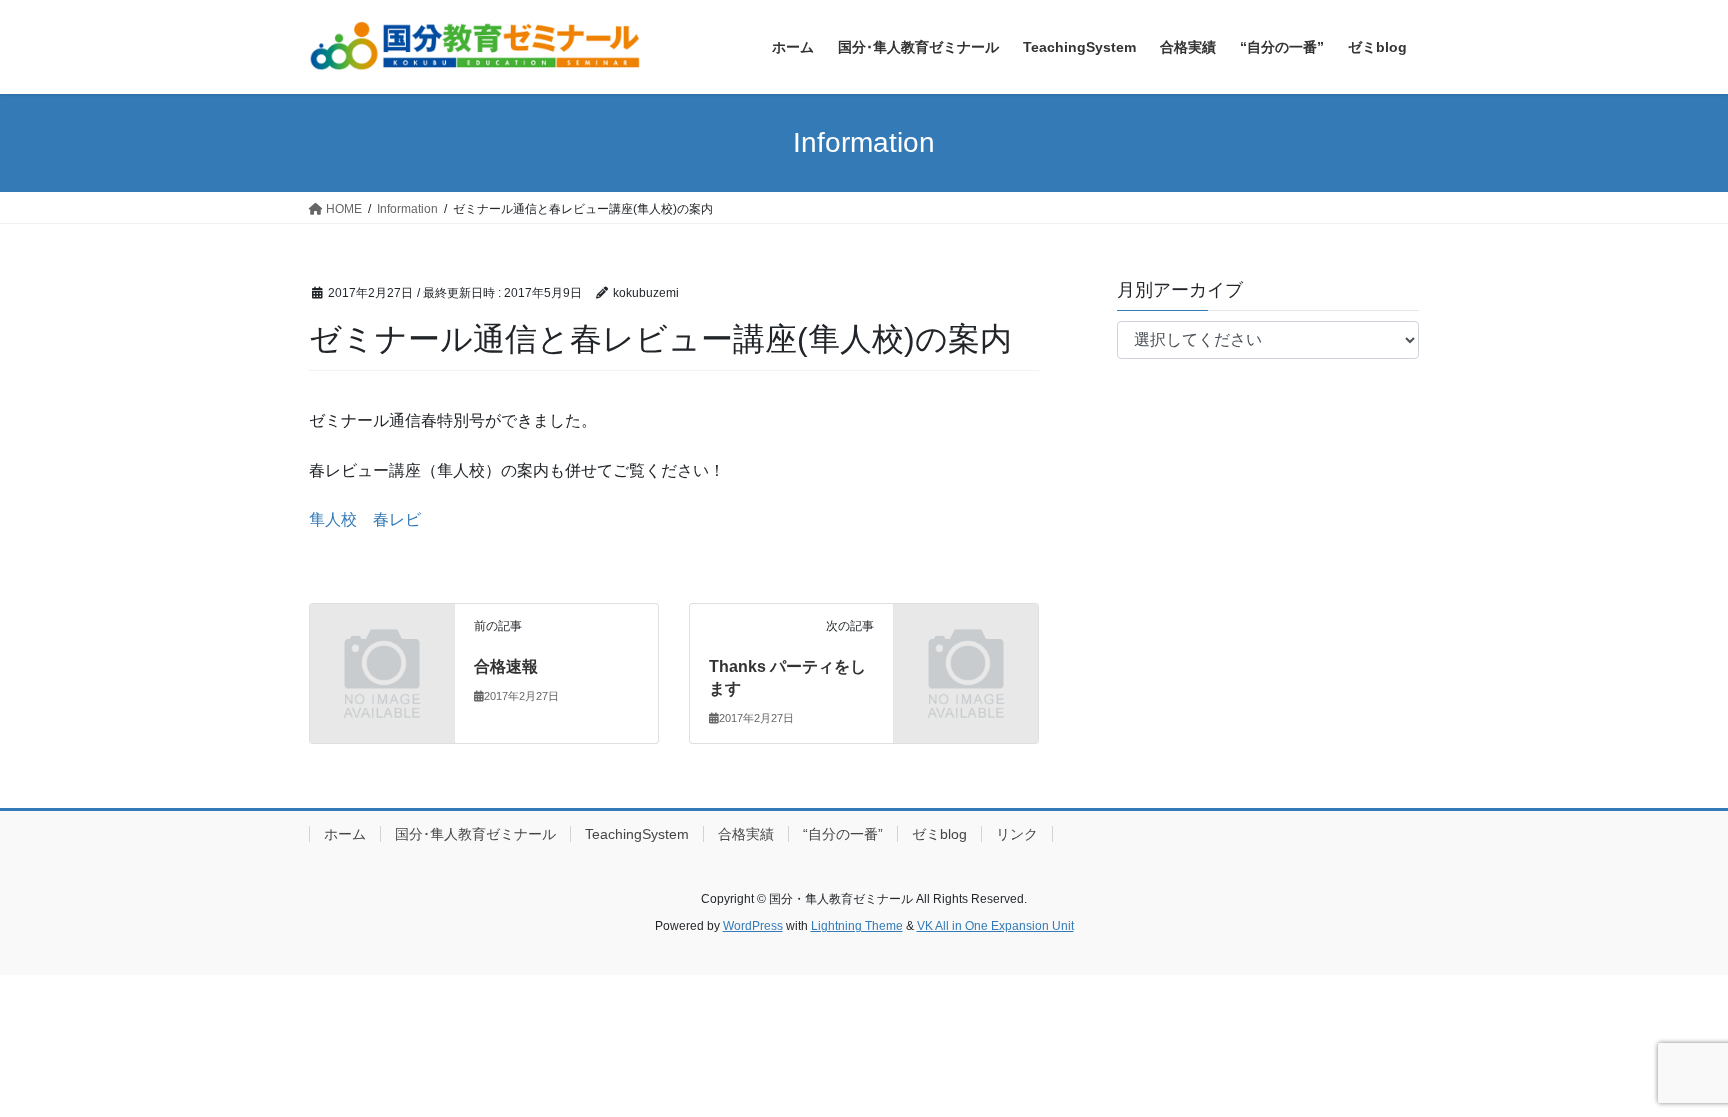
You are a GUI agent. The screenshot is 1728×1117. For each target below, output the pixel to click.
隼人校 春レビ (365, 519)
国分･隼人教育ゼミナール (475, 834)
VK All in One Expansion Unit (995, 926)
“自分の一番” (843, 834)
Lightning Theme (857, 926)
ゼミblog (939, 834)
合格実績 (746, 834)
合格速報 (506, 666)
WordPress (753, 926)
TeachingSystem (637, 834)
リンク (1017, 834)
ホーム (345, 834)
